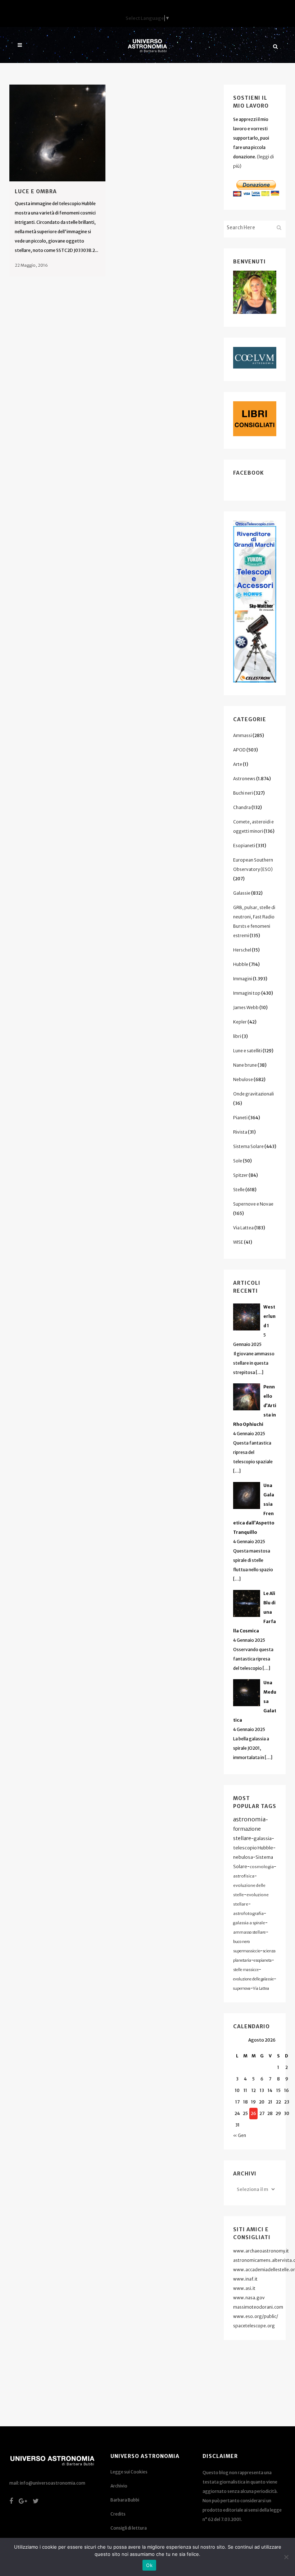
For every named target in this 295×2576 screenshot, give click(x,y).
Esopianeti (244, 846)
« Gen (240, 2135)
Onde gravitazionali (253, 1094)
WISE (238, 1242)
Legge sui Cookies (129, 2472)
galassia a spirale (249, 1923)
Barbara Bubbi (125, 2500)
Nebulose (243, 1079)
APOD (239, 750)
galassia (263, 1838)
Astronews (244, 779)
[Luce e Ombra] (57, 133)
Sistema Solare (248, 1146)
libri (237, 1036)
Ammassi (242, 735)
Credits (118, 2514)
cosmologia (262, 1867)
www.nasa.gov (249, 2298)
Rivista (240, 1132)
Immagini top (247, 993)
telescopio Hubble (253, 1848)
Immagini (243, 979)
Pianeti (240, 1118)
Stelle (239, 1190)
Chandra (242, 807)
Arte (238, 764)
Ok (149, 2565)
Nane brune (245, 1065)
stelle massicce (246, 1970)
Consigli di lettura (129, 2528)
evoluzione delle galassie (253, 1979)
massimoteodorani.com (258, 2307)
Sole (238, 1161)
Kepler (240, 1022)
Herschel (242, 950)
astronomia (249, 1819)
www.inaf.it (245, 2279)
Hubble (241, 964)
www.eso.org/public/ (256, 2316)
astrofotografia (248, 1913)
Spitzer (240, 1175)
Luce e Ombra (36, 191)
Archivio (119, 2486)
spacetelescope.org (254, 2326)
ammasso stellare (249, 1932)
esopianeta (263, 1960)
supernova (242, 1989)
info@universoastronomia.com (53, 2483)
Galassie (242, 893)
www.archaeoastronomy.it (261, 2251)
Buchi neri (243, 793)
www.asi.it (244, 2288)
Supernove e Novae (253, 1204)
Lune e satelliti (248, 1051)
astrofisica (244, 1876)
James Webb (246, 1007)
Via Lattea (243, 1228)
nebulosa (243, 1857)
